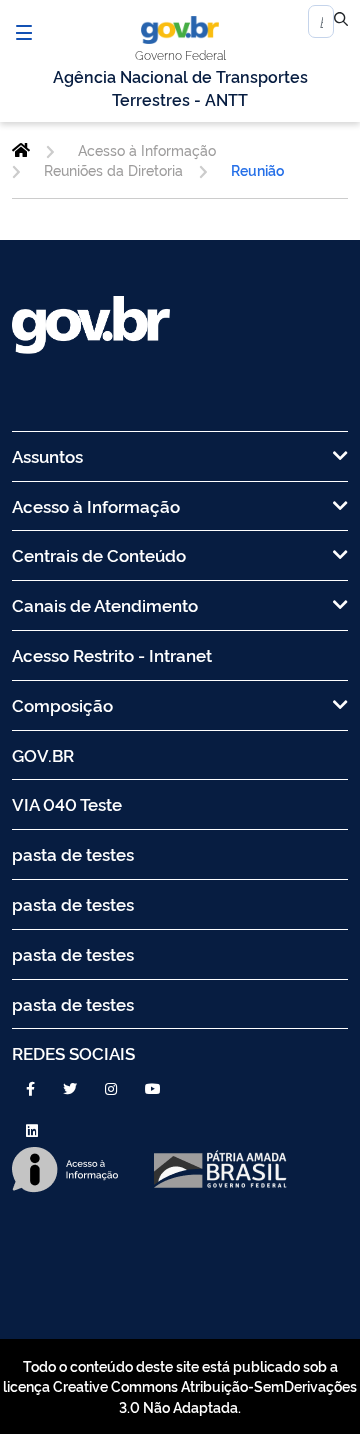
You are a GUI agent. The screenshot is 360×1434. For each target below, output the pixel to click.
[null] (341, 22)
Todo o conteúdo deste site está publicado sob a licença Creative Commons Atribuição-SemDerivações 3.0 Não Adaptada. (180, 1386)
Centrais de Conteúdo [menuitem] (99, 554)
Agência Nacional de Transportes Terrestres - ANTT (180, 87)
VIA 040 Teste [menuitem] (67, 803)
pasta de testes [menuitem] (73, 853)
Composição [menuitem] (62, 704)
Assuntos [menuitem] (47, 455)
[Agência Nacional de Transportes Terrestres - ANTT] (21, 150)
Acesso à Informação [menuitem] (96, 505)
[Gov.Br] (179, 30)
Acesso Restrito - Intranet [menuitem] (112, 654)
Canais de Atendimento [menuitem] (105, 604)
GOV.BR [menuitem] (43, 754)
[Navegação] (24, 32)
